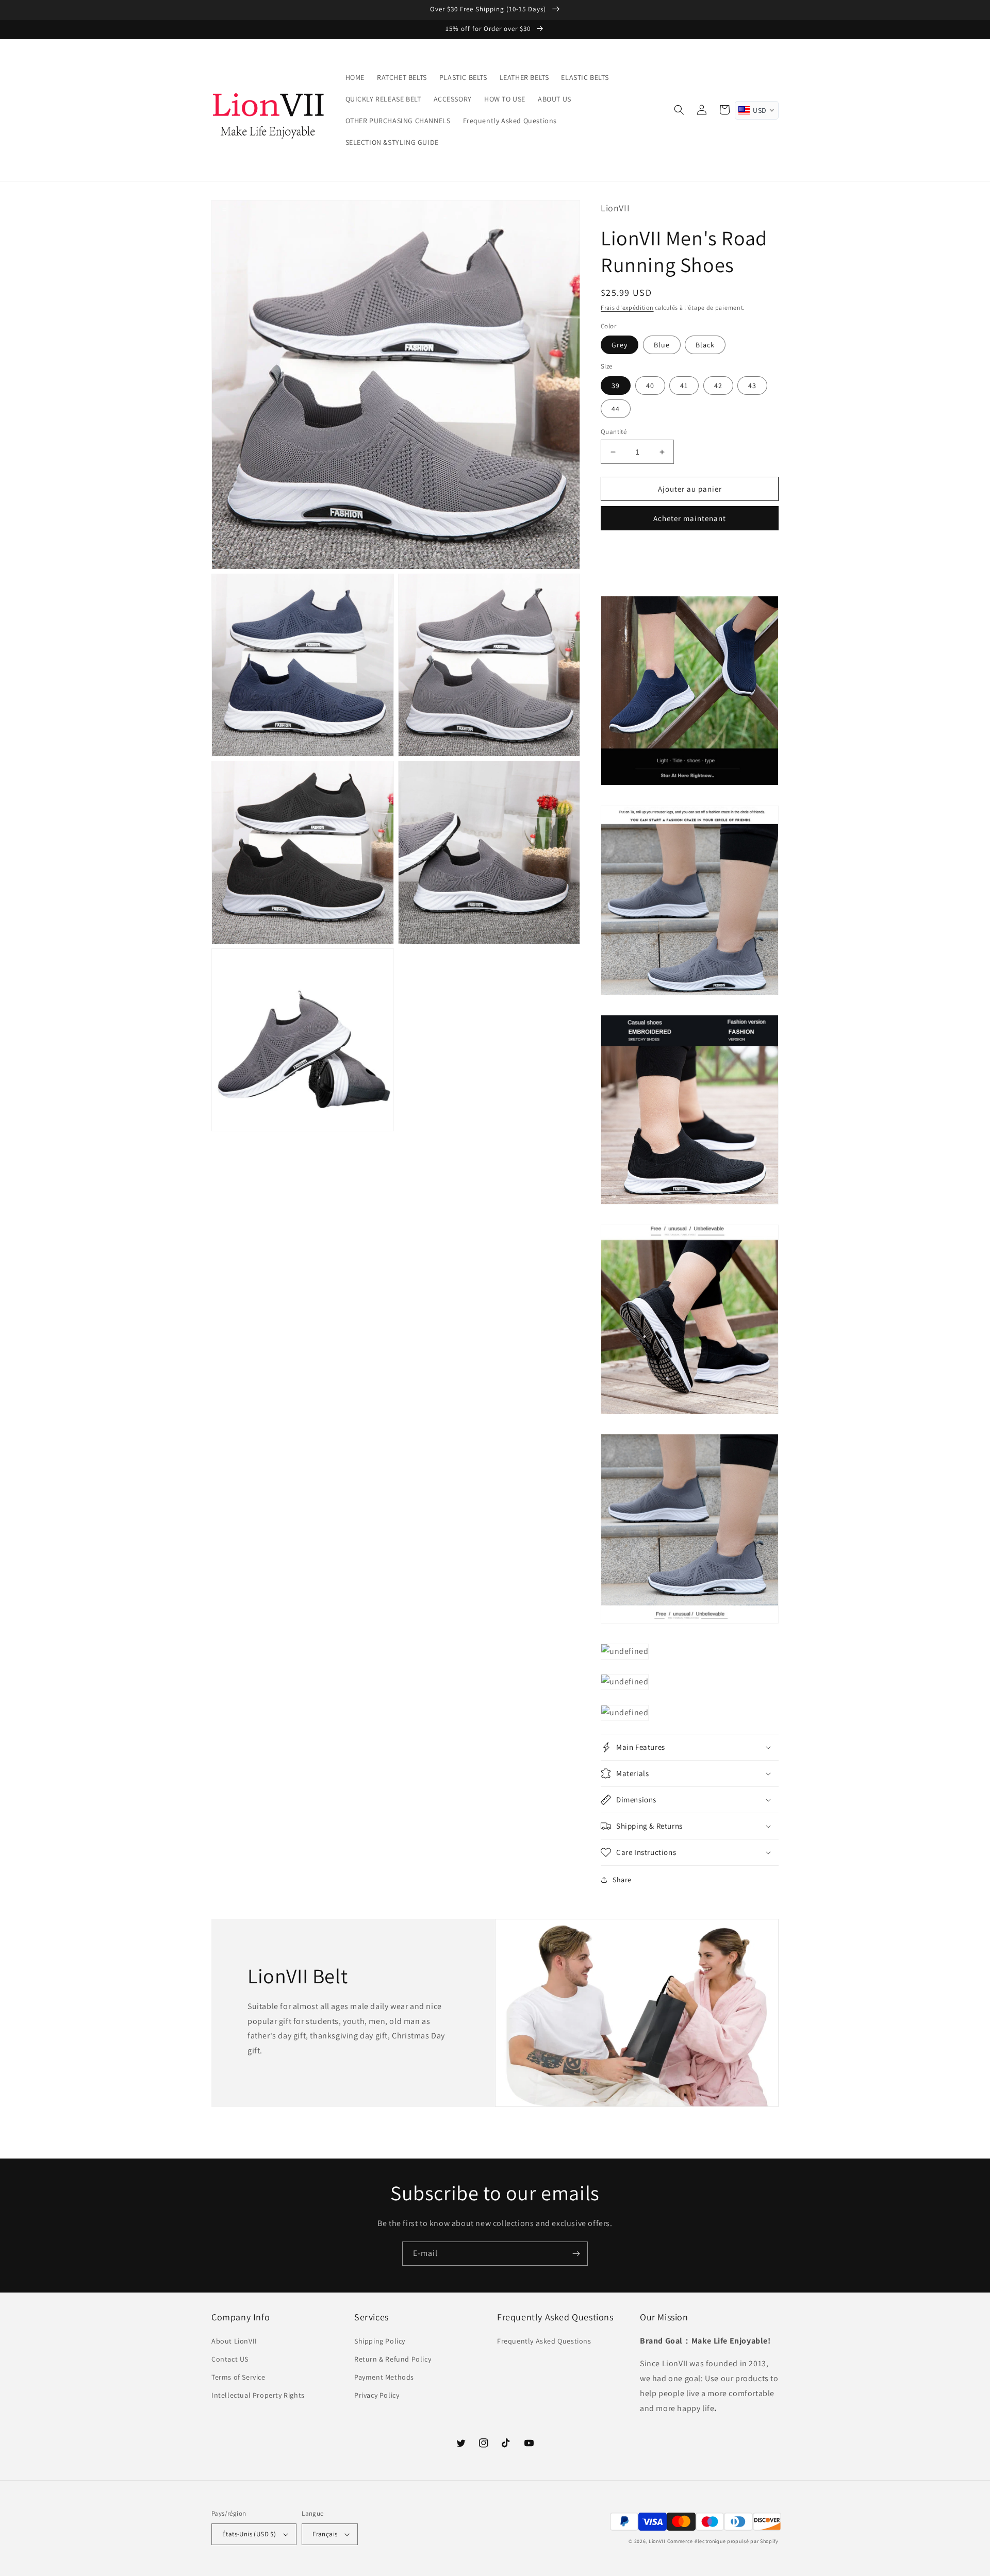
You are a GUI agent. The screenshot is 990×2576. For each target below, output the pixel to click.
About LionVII (234, 2341)
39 (616, 386)
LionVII (657, 2541)
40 (650, 386)
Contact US (230, 2359)
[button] (679, 110)
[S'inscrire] (576, 2254)
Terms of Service (238, 2377)
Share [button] (622, 1880)
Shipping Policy (380, 2341)
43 (752, 386)
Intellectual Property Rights (258, 2395)
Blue (662, 345)
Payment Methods (384, 2377)
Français (325, 2534)
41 (684, 386)
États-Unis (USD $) (249, 2534)
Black (705, 345)
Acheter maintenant (690, 518)
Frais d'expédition (627, 307)
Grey (620, 345)
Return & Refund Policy (393, 2359)
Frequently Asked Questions (544, 2341)
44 (616, 409)
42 (718, 386)
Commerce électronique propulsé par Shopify (723, 2541)
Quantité (614, 432)
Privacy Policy (377, 2395)
